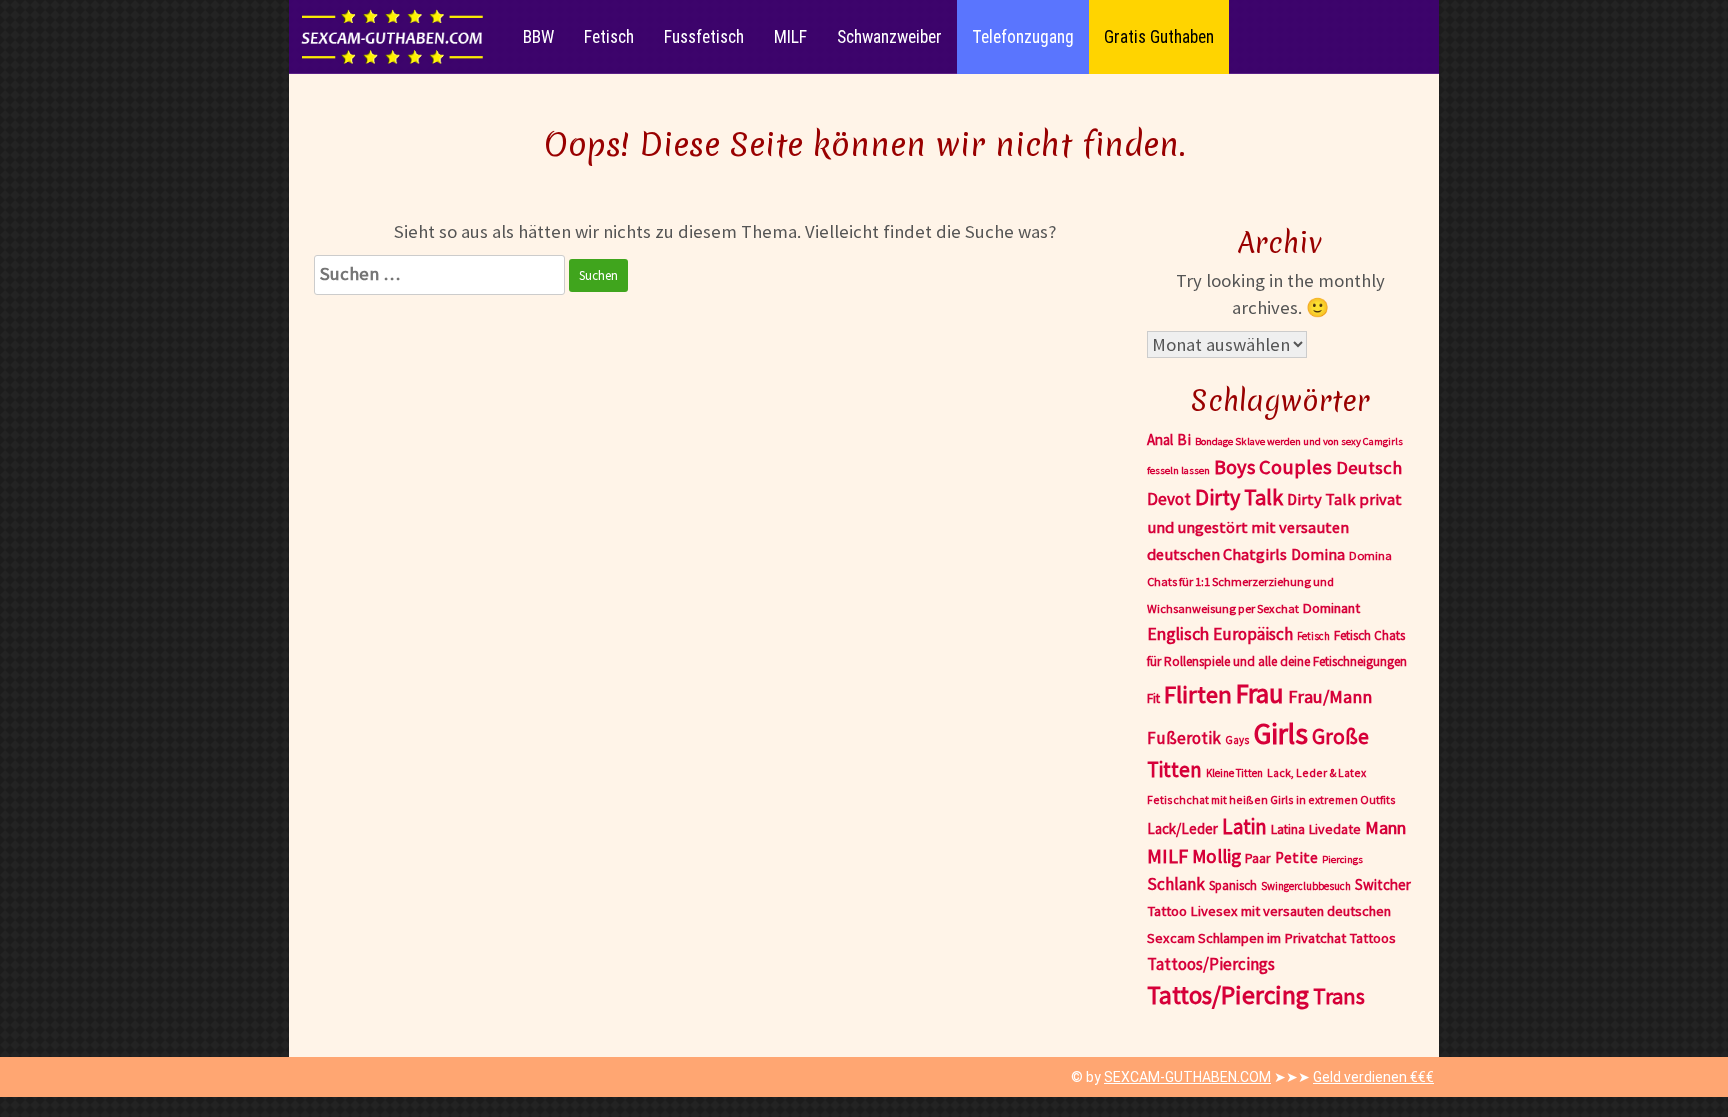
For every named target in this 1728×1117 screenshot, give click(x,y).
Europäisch (1253, 634)
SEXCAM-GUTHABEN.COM (1187, 1077)
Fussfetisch (704, 37)
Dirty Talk (1239, 497)
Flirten (1198, 694)
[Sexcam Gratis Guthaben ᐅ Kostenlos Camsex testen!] (393, 37)
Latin (1244, 826)
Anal (1160, 439)
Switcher (1383, 884)
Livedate (1335, 829)
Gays (1237, 740)
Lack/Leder (1182, 828)
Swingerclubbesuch (1306, 886)
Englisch (1178, 634)
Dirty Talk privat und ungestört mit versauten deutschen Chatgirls (1274, 526)
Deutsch (1369, 467)
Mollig (1216, 856)
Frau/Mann (1330, 696)
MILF (790, 37)
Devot (1169, 499)
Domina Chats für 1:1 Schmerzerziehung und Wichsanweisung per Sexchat (1269, 582)
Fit (1153, 698)
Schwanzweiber (889, 37)
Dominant (1331, 608)
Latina (1288, 829)
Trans (1339, 996)
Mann (1385, 827)
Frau (1260, 693)
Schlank (1176, 884)
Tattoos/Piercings (1211, 964)
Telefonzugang (1023, 37)
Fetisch (609, 37)
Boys (1234, 467)
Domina (1318, 554)
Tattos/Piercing (1228, 995)
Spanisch (1233, 885)
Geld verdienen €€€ (1373, 1077)
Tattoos (1373, 938)
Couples (1295, 467)
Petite (1296, 857)
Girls (1280, 733)
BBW (538, 37)
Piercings (1342, 859)
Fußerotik (1184, 738)
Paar (1258, 858)
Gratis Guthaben (1159, 37)
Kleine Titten (1234, 773)
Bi (1184, 439)
